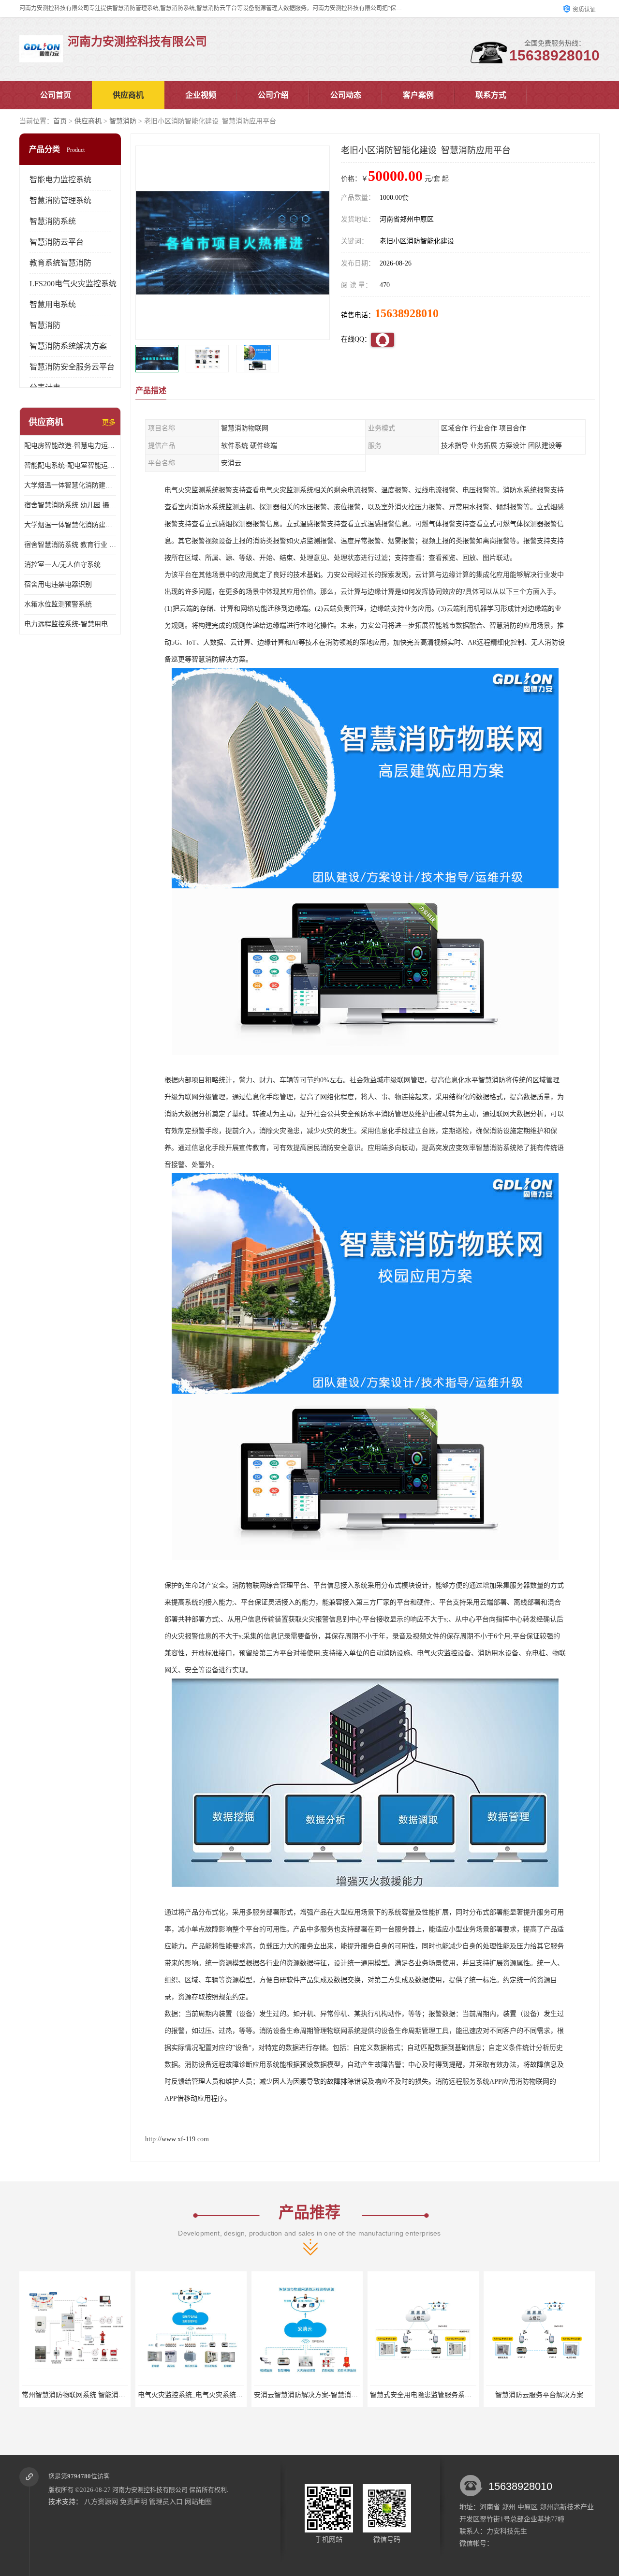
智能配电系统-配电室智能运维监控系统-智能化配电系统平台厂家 (70, 465)
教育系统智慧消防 (60, 263)
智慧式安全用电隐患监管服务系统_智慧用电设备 (327, 2395)
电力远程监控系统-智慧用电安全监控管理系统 (70, 624)
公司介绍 (273, 95)
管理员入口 (166, 2502)
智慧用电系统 (53, 304)
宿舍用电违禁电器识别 (58, 584)
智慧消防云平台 (57, 242)
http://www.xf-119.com (177, 2139)
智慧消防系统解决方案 (68, 346)
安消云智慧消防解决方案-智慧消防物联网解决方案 (214, 2395)
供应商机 (128, 95)
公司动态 (346, 95)
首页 (60, 121)
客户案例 (418, 95)
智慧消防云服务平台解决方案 (423, 2395)
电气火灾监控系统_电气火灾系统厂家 (78, 2395)
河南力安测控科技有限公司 (150, 2490)
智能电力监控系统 (60, 180)
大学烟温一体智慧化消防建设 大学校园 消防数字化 (70, 485)
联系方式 (491, 95)
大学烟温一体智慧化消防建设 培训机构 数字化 (70, 525)
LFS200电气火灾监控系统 (73, 284)
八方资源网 (101, 2502)
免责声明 (133, 2502)
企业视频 (201, 95)
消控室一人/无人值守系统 (62, 565)
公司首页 (56, 95)
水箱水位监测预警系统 (58, 604)
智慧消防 (123, 121)
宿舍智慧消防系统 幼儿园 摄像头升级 (70, 505)
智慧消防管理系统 (60, 200)
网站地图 (198, 2502)
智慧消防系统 (53, 221)
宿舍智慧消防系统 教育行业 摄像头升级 (70, 545)
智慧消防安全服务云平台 (72, 367)
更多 (109, 422)
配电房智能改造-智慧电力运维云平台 (70, 446)
